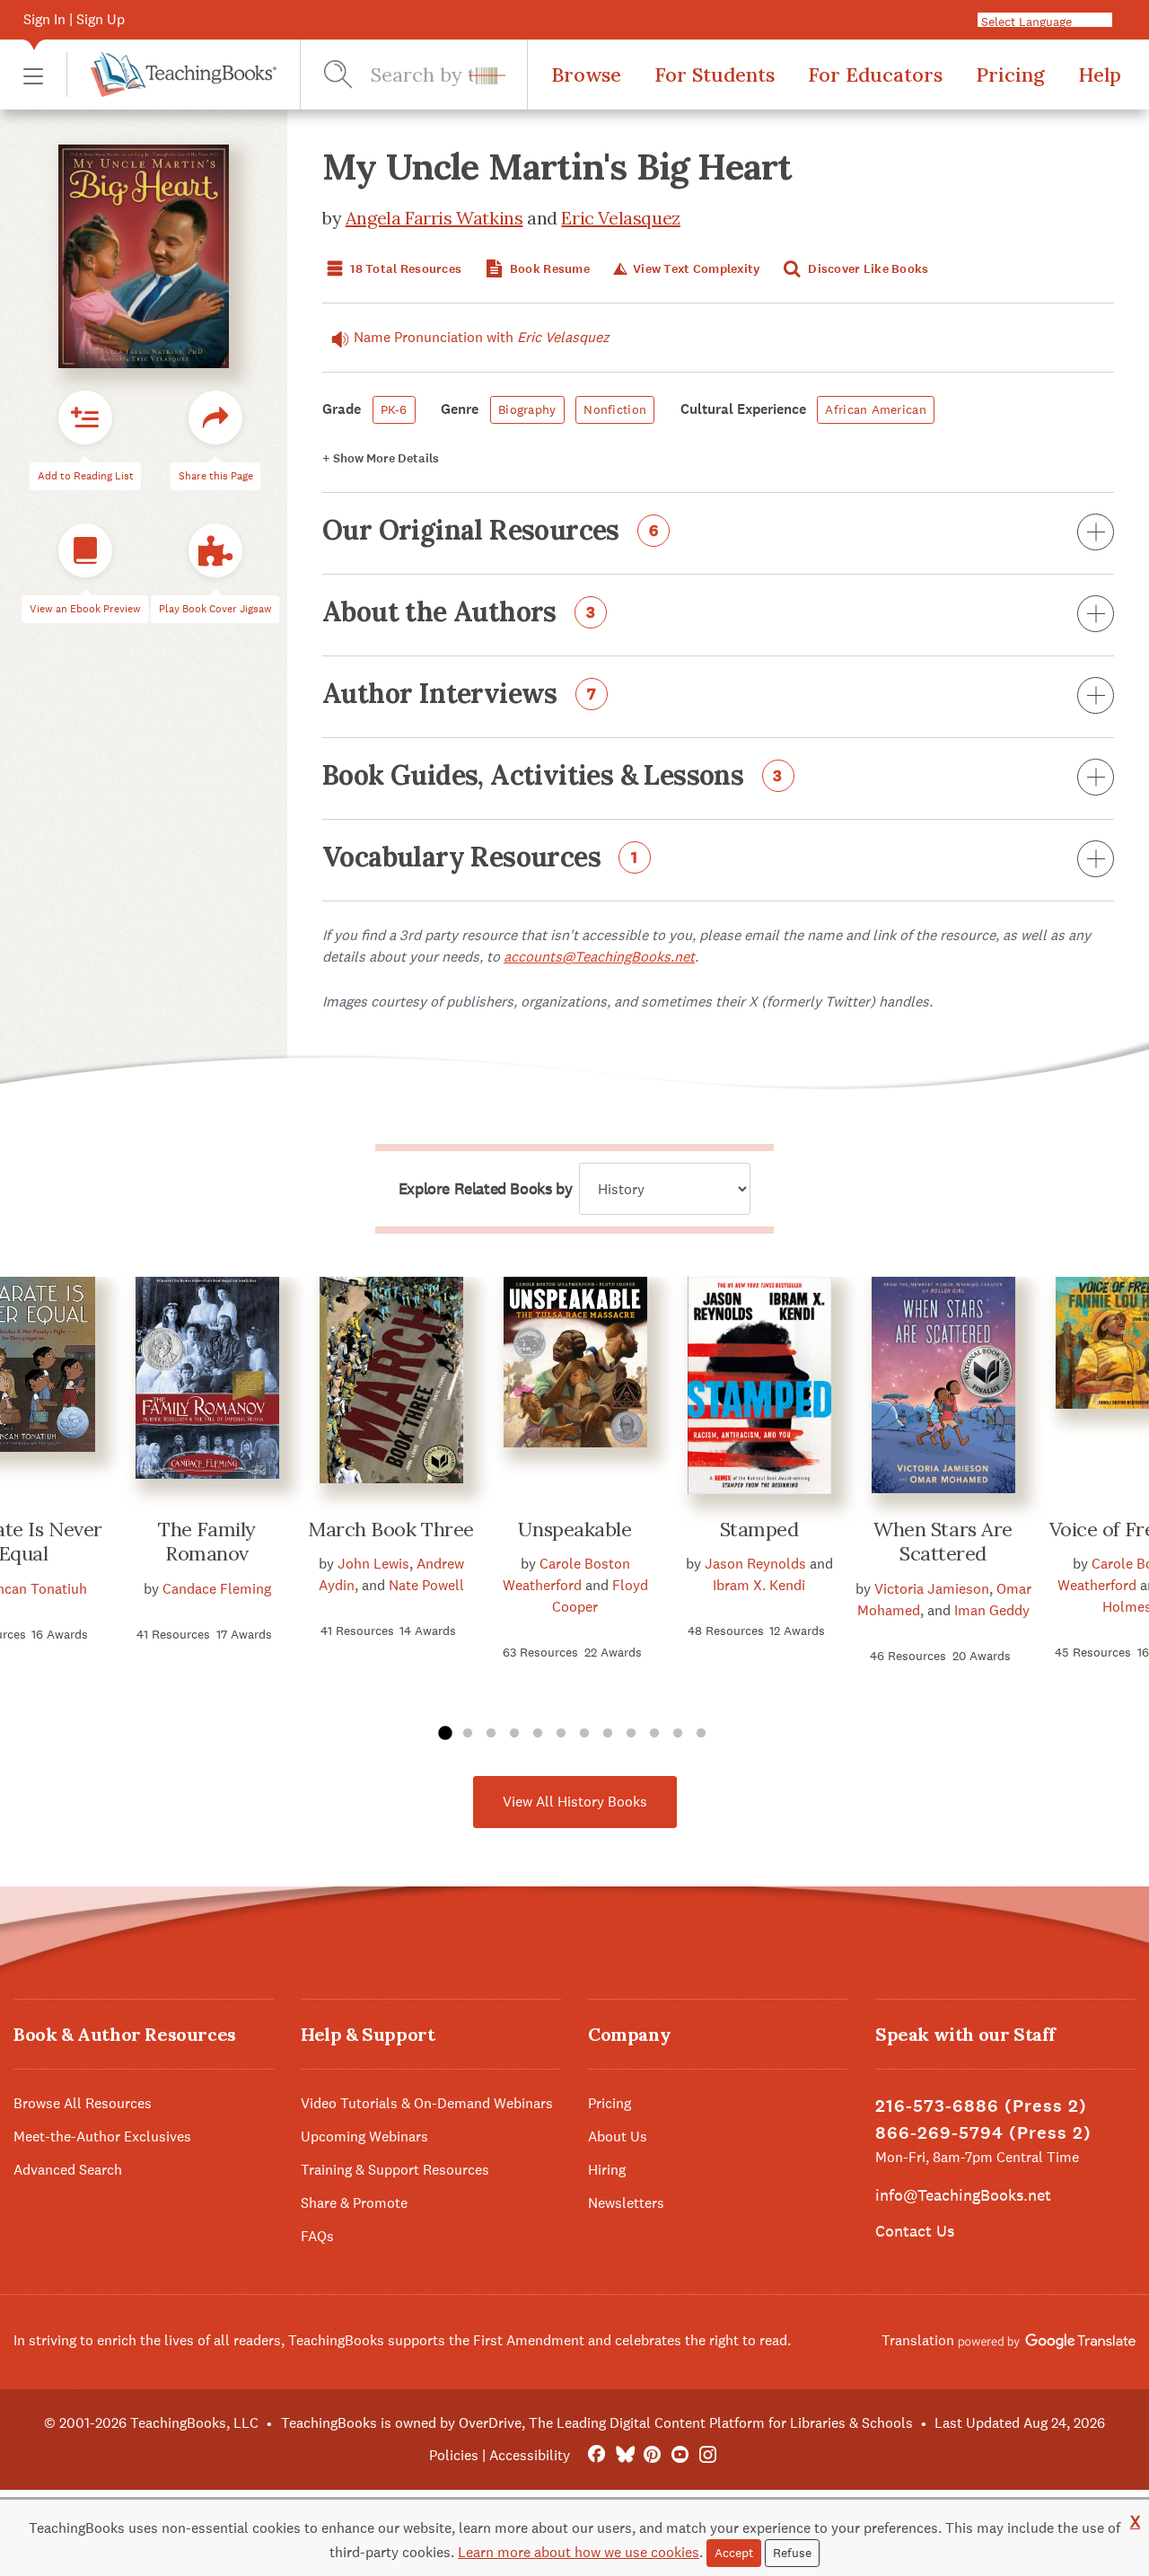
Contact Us (915, 2231)
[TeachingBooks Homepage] (171, 75)
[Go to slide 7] (584, 1734)
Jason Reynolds (755, 1564)
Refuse (792, 2553)
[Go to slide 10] (654, 1734)
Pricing (1010, 75)
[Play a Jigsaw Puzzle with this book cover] (215, 551)
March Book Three (391, 1529)
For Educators (875, 75)
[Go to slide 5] (538, 1734)
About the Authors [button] (459, 613)
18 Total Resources (404, 269)
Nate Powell (426, 1585)
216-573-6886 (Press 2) (981, 2106)
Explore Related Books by (485, 1189)
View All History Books (575, 1802)
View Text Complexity (695, 269)
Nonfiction (615, 409)
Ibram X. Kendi (759, 1585)
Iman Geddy (992, 1610)
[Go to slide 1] (444, 1734)
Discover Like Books (867, 269)
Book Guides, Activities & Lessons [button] (553, 777)
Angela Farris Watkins (434, 218)
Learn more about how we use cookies (579, 2552)
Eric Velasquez (620, 218)
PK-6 (394, 409)
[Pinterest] (652, 2455)
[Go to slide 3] (491, 1734)
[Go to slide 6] (561, 1734)
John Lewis (373, 1564)
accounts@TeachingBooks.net (599, 957)
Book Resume (548, 269)
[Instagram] (708, 2455)
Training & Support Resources (395, 2170)
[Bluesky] (624, 2455)
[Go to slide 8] (608, 1734)
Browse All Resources (83, 2103)
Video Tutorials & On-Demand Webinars (427, 2103)
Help (1100, 75)
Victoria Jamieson (932, 1589)
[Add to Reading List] (85, 418)
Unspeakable (574, 1529)
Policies (454, 2455)
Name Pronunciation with (482, 337)
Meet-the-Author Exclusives (102, 2136)
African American (875, 409)
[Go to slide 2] (468, 1734)
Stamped (759, 1529)
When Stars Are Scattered (943, 1542)
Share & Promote (354, 2203)
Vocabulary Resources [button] (480, 858)
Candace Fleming (217, 1589)
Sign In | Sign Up (74, 19)
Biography (527, 409)
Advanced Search (68, 2170)
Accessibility (530, 2455)
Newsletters (626, 2203)
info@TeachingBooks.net (963, 2195)
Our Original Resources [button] (491, 532)
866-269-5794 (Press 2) (983, 2133)
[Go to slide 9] (631, 1734)
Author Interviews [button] (460, 695)
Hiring (607, 2170)
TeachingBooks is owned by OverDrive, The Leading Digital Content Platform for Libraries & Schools (597, 2423)
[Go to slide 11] (678, 1734)
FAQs (317, 2236)
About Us (618, 2136)
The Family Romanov (207, 1542)
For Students (715, 75)
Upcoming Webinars (364, 2136)
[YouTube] (680, 2455)
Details (381, 458)
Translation (920, 2340)
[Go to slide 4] (514, 1734)
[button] (33, 75)
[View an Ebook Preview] (85, 551)
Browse (586, 75)
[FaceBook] (596, 2455)
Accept (734, 2553)
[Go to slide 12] (701, 1734)
